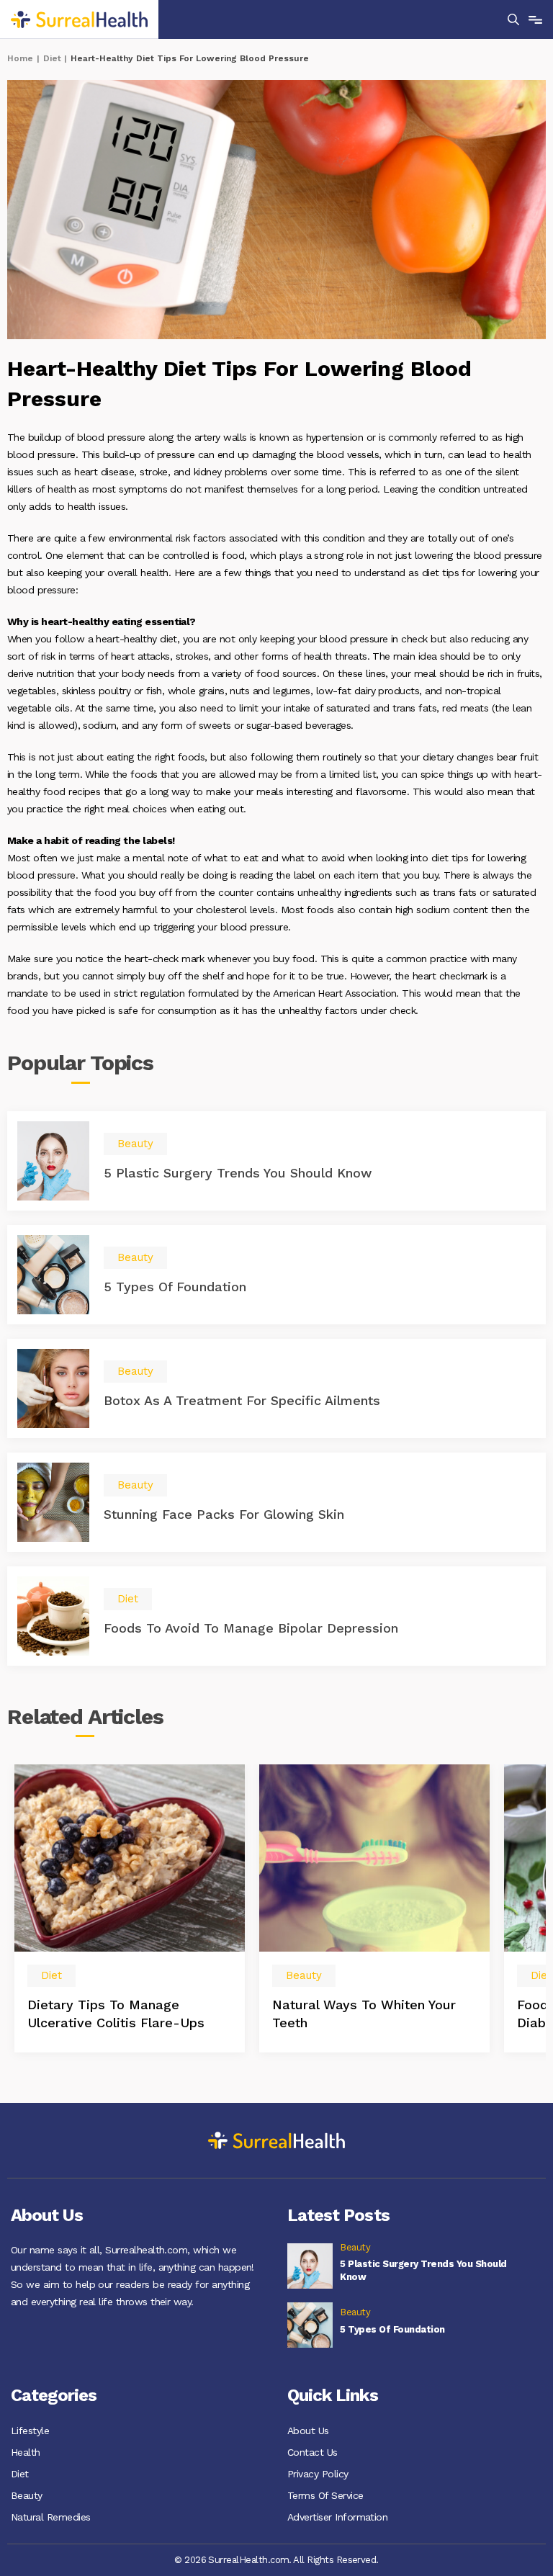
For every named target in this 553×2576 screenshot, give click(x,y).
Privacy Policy (318, 2474)
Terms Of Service (325, 2495)
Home (20, 58)
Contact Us (313, 2452)
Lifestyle (30, 2431)
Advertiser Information (337, 2517)
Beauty (27, 2495)
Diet (52, 58)
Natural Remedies (51, 2517)
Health (26, 2452)
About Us (308, 2431)
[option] (130, 1908)
